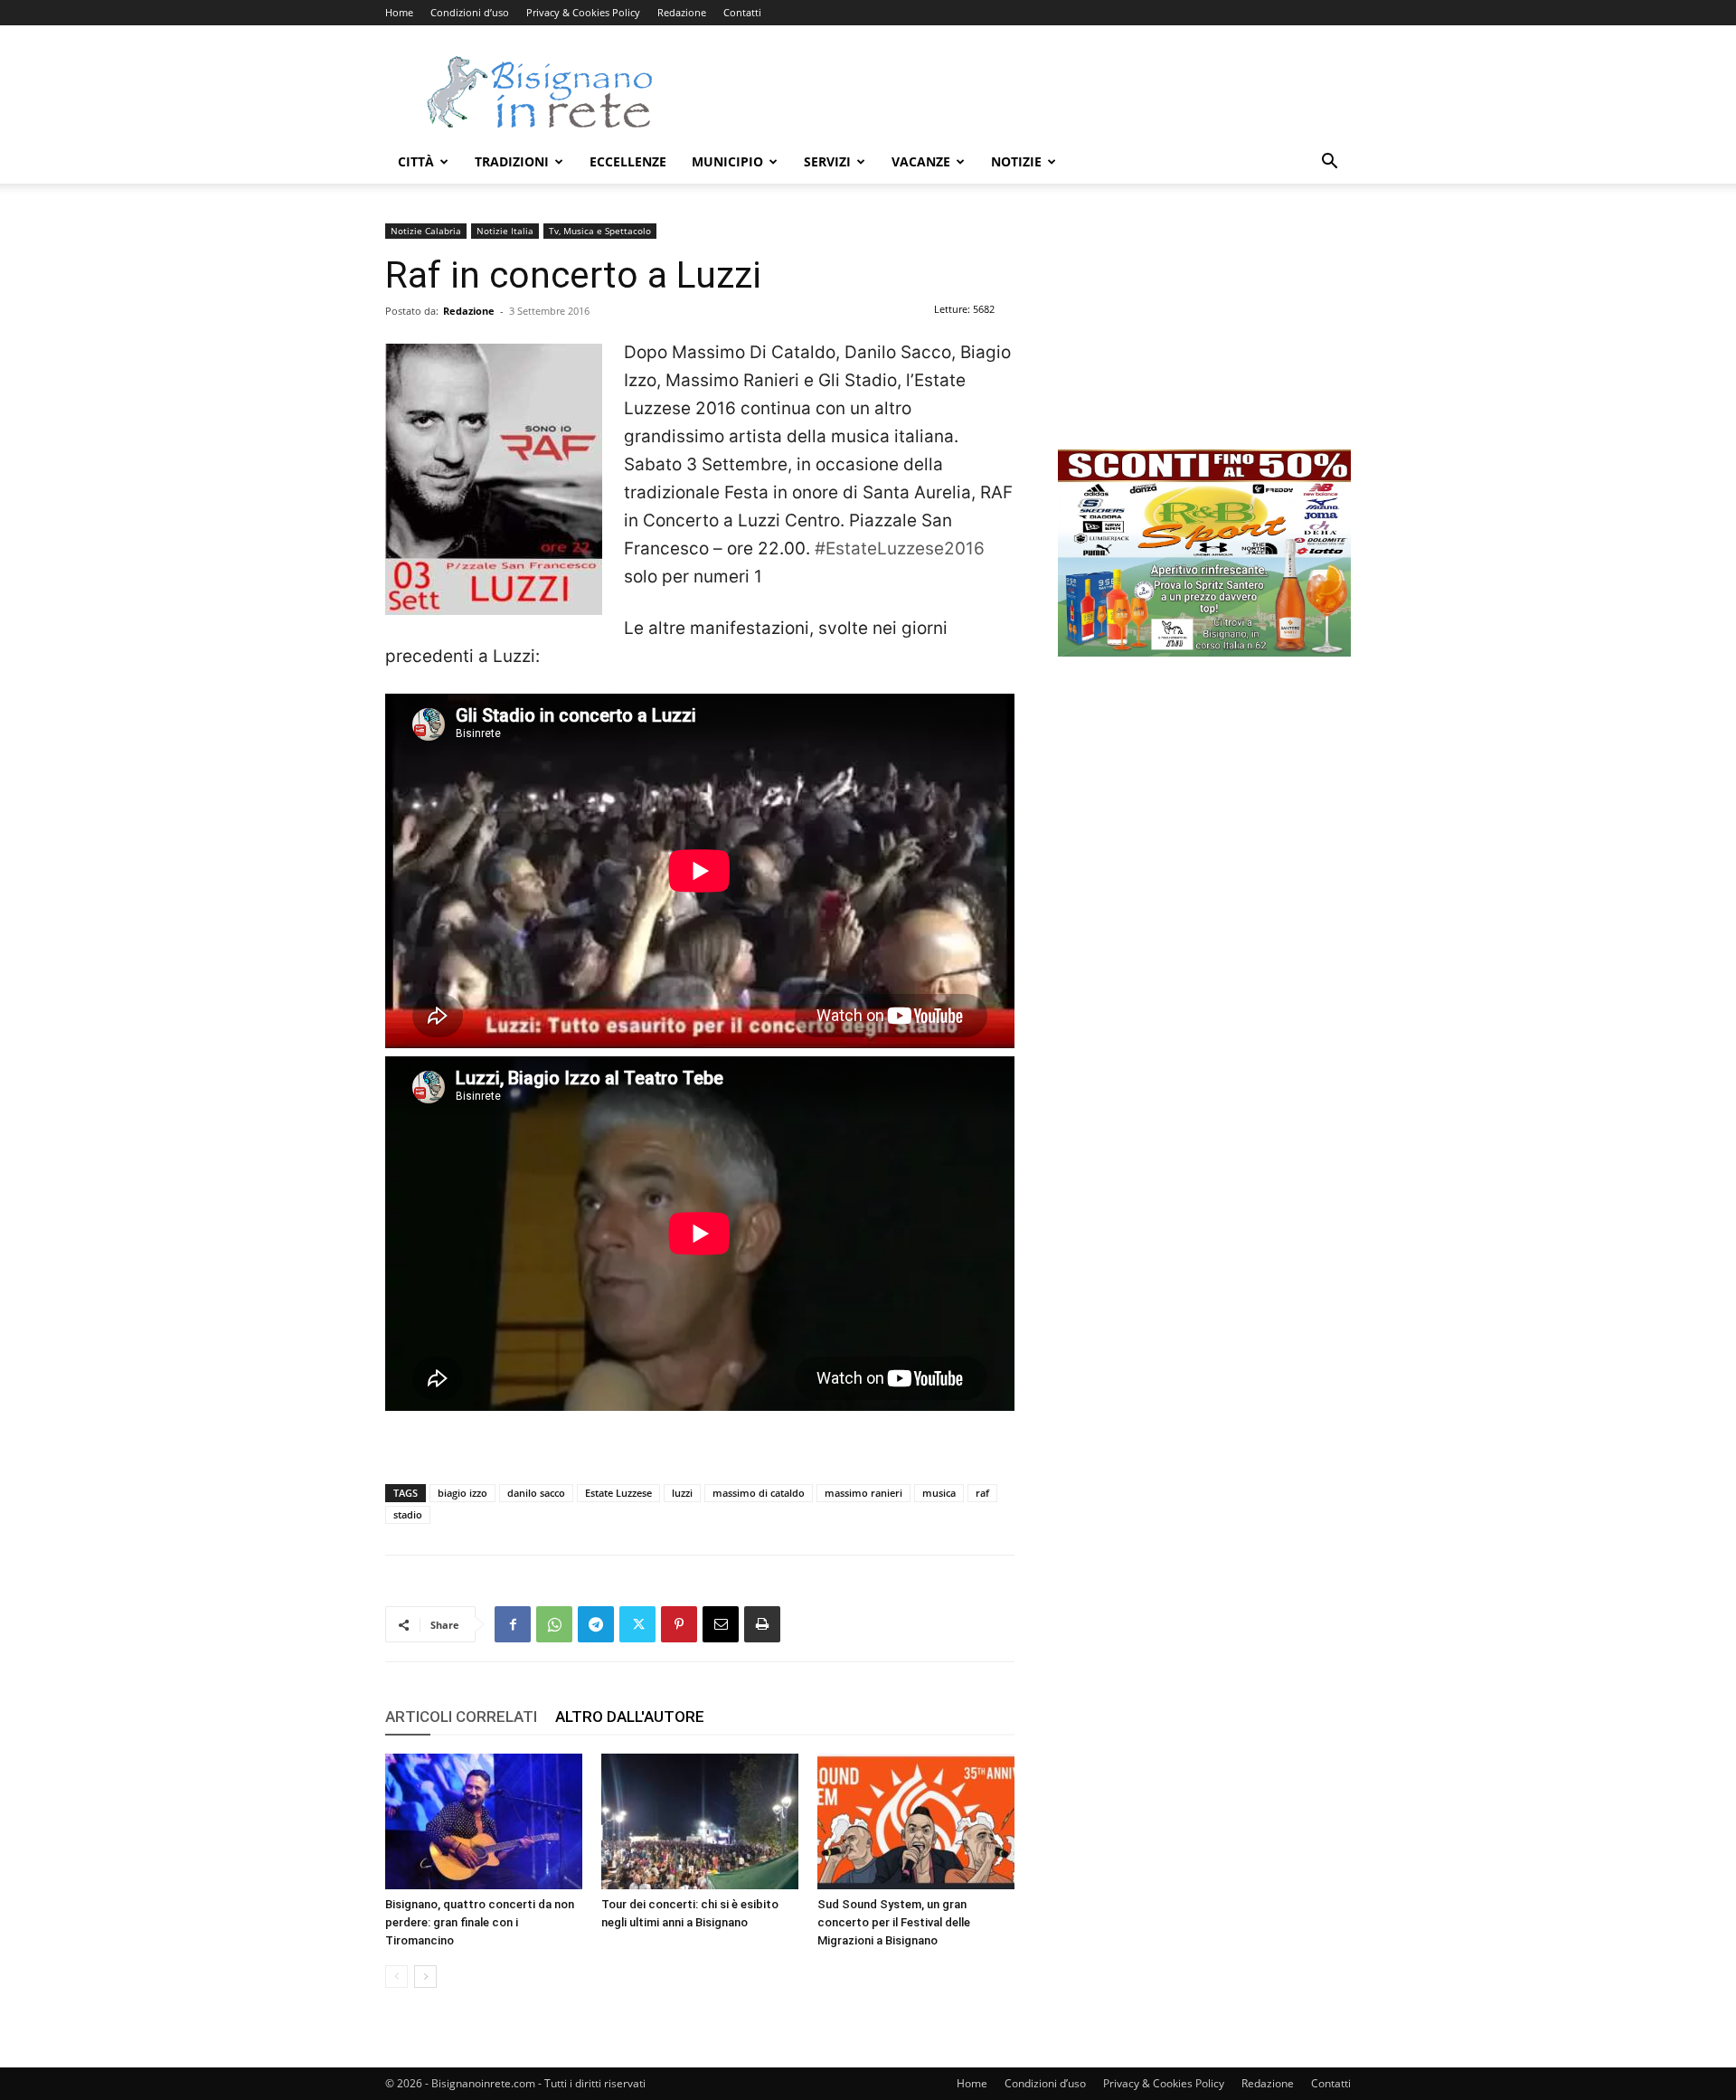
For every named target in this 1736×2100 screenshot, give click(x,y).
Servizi (827, 161)
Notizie (1016, 161)
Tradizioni (512, 161)
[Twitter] (637, 1624)
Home (399, 12)
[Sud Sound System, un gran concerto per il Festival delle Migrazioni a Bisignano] (916, 1821)
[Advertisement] (1022, 91)
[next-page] (425, 1977)
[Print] (762, 1624)
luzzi (682, 1493)
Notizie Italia (505, 231)
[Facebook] (513, 1624)
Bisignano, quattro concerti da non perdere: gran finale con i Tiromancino (480, 1922)
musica (939, 1493)
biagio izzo (462, 1493)
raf (982, 1493)
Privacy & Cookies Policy (583, 12)
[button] (1329, 163)
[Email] (721, 1624)
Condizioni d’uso (470, 12)
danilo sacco (536, 1493)
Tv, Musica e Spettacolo (600, 231)
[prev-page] (396, 1977)
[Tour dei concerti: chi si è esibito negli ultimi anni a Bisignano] (700, 1821)
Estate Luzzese (618, 1493)
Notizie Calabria (426, 231)
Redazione (682, 12)
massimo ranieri (863, 1493)
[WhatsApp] (554, 1624)
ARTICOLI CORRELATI (461, 1717)
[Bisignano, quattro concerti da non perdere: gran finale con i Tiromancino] (484, 1821)
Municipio (727, 161)
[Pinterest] (679, 1624)
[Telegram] (596, 1624)
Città (416, 161)
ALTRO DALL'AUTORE (630, 1717)
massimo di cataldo (759, 1493)
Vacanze (921, 161)
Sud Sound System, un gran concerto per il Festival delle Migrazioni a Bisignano (894, 1922)
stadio (408, 1514)
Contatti (742, 12)
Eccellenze (628, 161)
